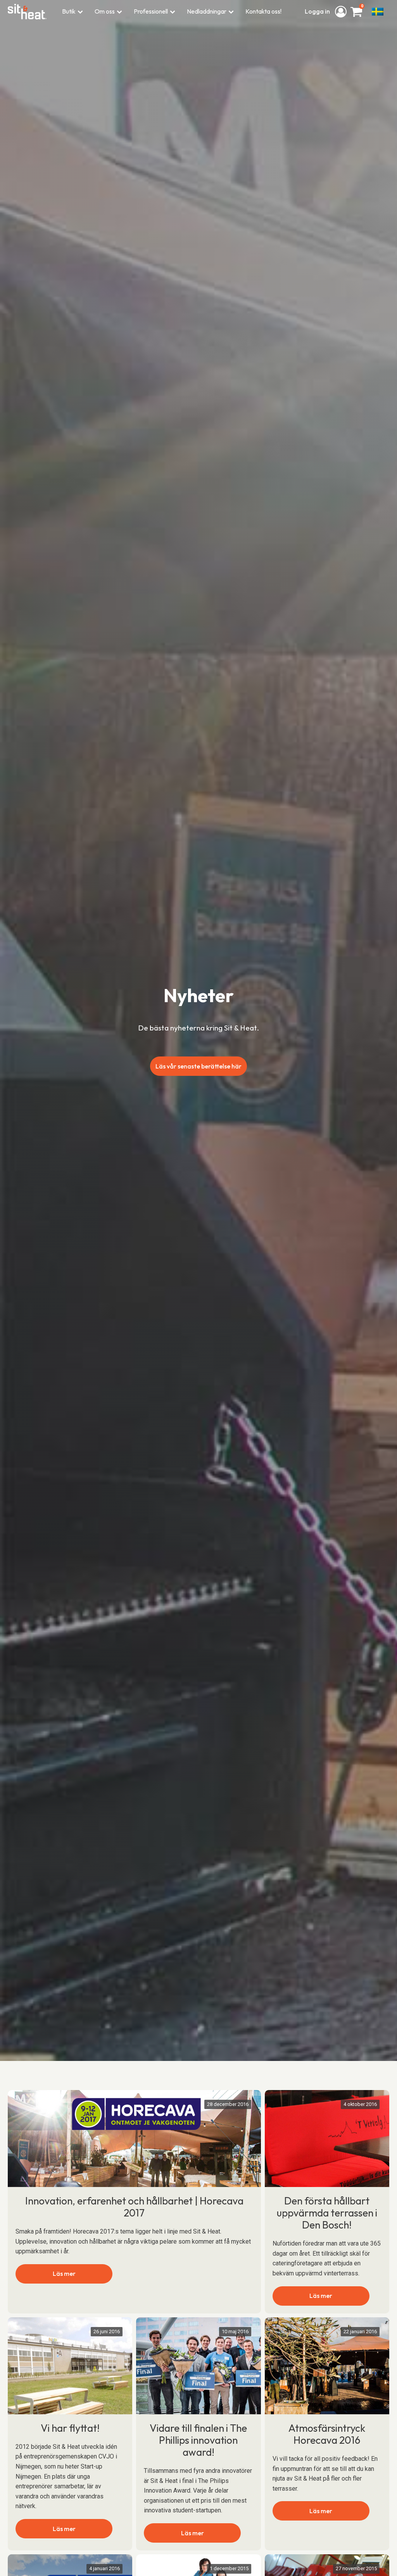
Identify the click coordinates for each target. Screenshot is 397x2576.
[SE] (378, 12)
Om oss (105, 11)
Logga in (318, 11)
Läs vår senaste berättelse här (198, 1066)
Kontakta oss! (263, 11)
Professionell (151, 11)
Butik (69, 11)
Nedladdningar (207, 11)
